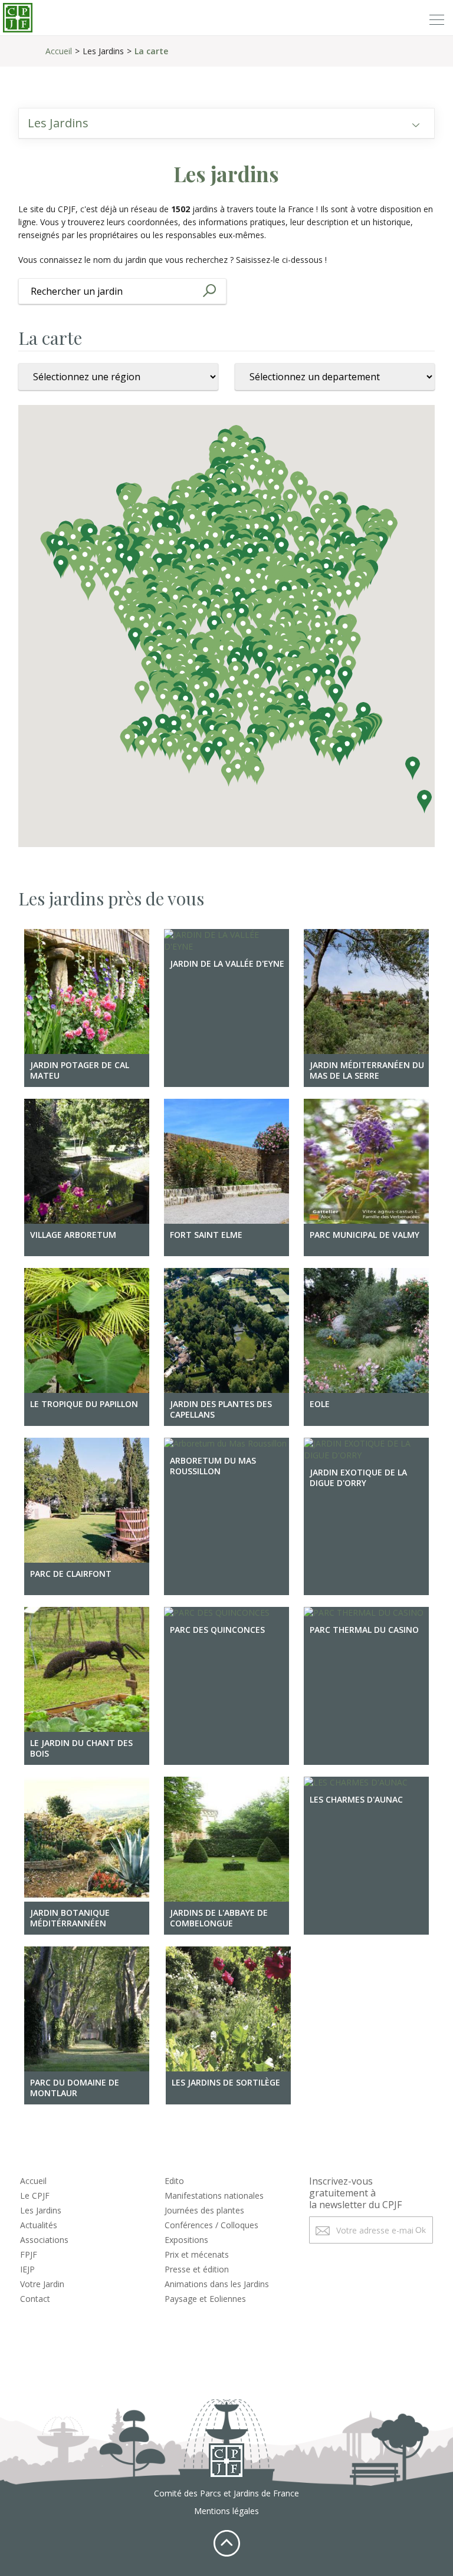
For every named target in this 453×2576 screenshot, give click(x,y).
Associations (44, 2240)
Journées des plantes (204, 2210)
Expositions (186, 2240)
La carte (151, 51)
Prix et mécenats (197, 2254)
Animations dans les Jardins (217, 2284)
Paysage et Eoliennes (205, 2299)
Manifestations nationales (214, 2195)
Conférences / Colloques (211, 2225)
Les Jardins (41, 2210)
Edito (174, 2181)
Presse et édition (197, 2269)
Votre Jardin (42, 2284)
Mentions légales (226, 2511)
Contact (35, 2299)
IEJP (27, 2269)
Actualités (39, 2225)
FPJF (29, 2254)
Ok (421, 2230)
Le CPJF (35, 2195)
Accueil (59, 51)
